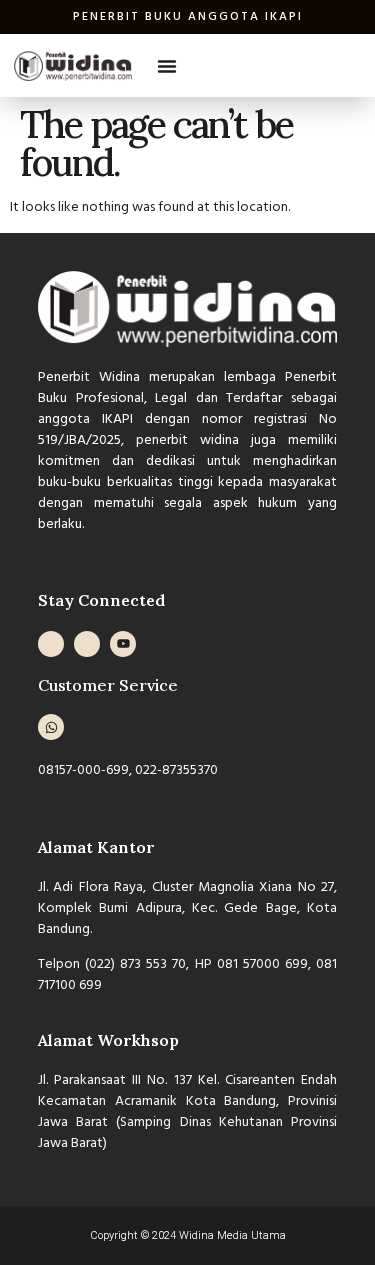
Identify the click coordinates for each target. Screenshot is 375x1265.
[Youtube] (123, 644)
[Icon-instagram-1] (51, 644)
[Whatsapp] (51, 727)
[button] (167, 66)
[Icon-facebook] (87, 644)
